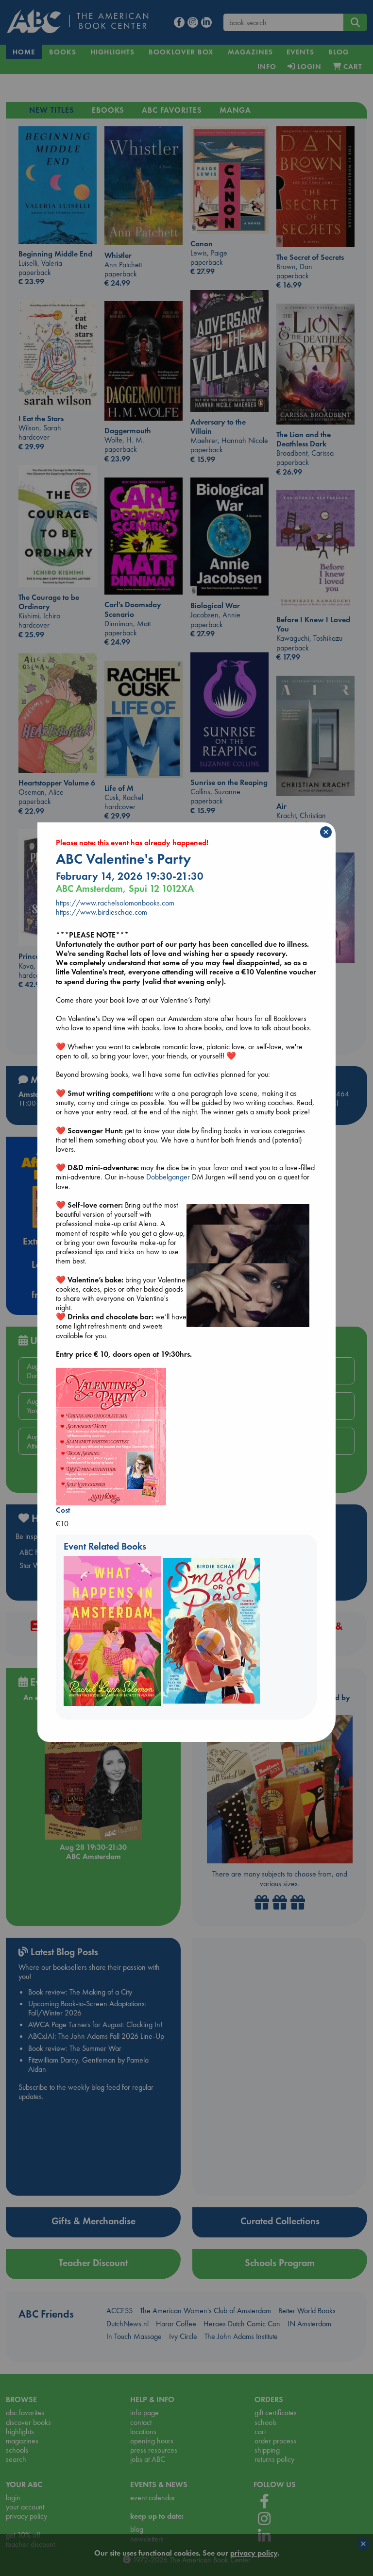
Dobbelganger (168, 1177)
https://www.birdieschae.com (102, 912)
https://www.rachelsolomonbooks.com (115, 903)
